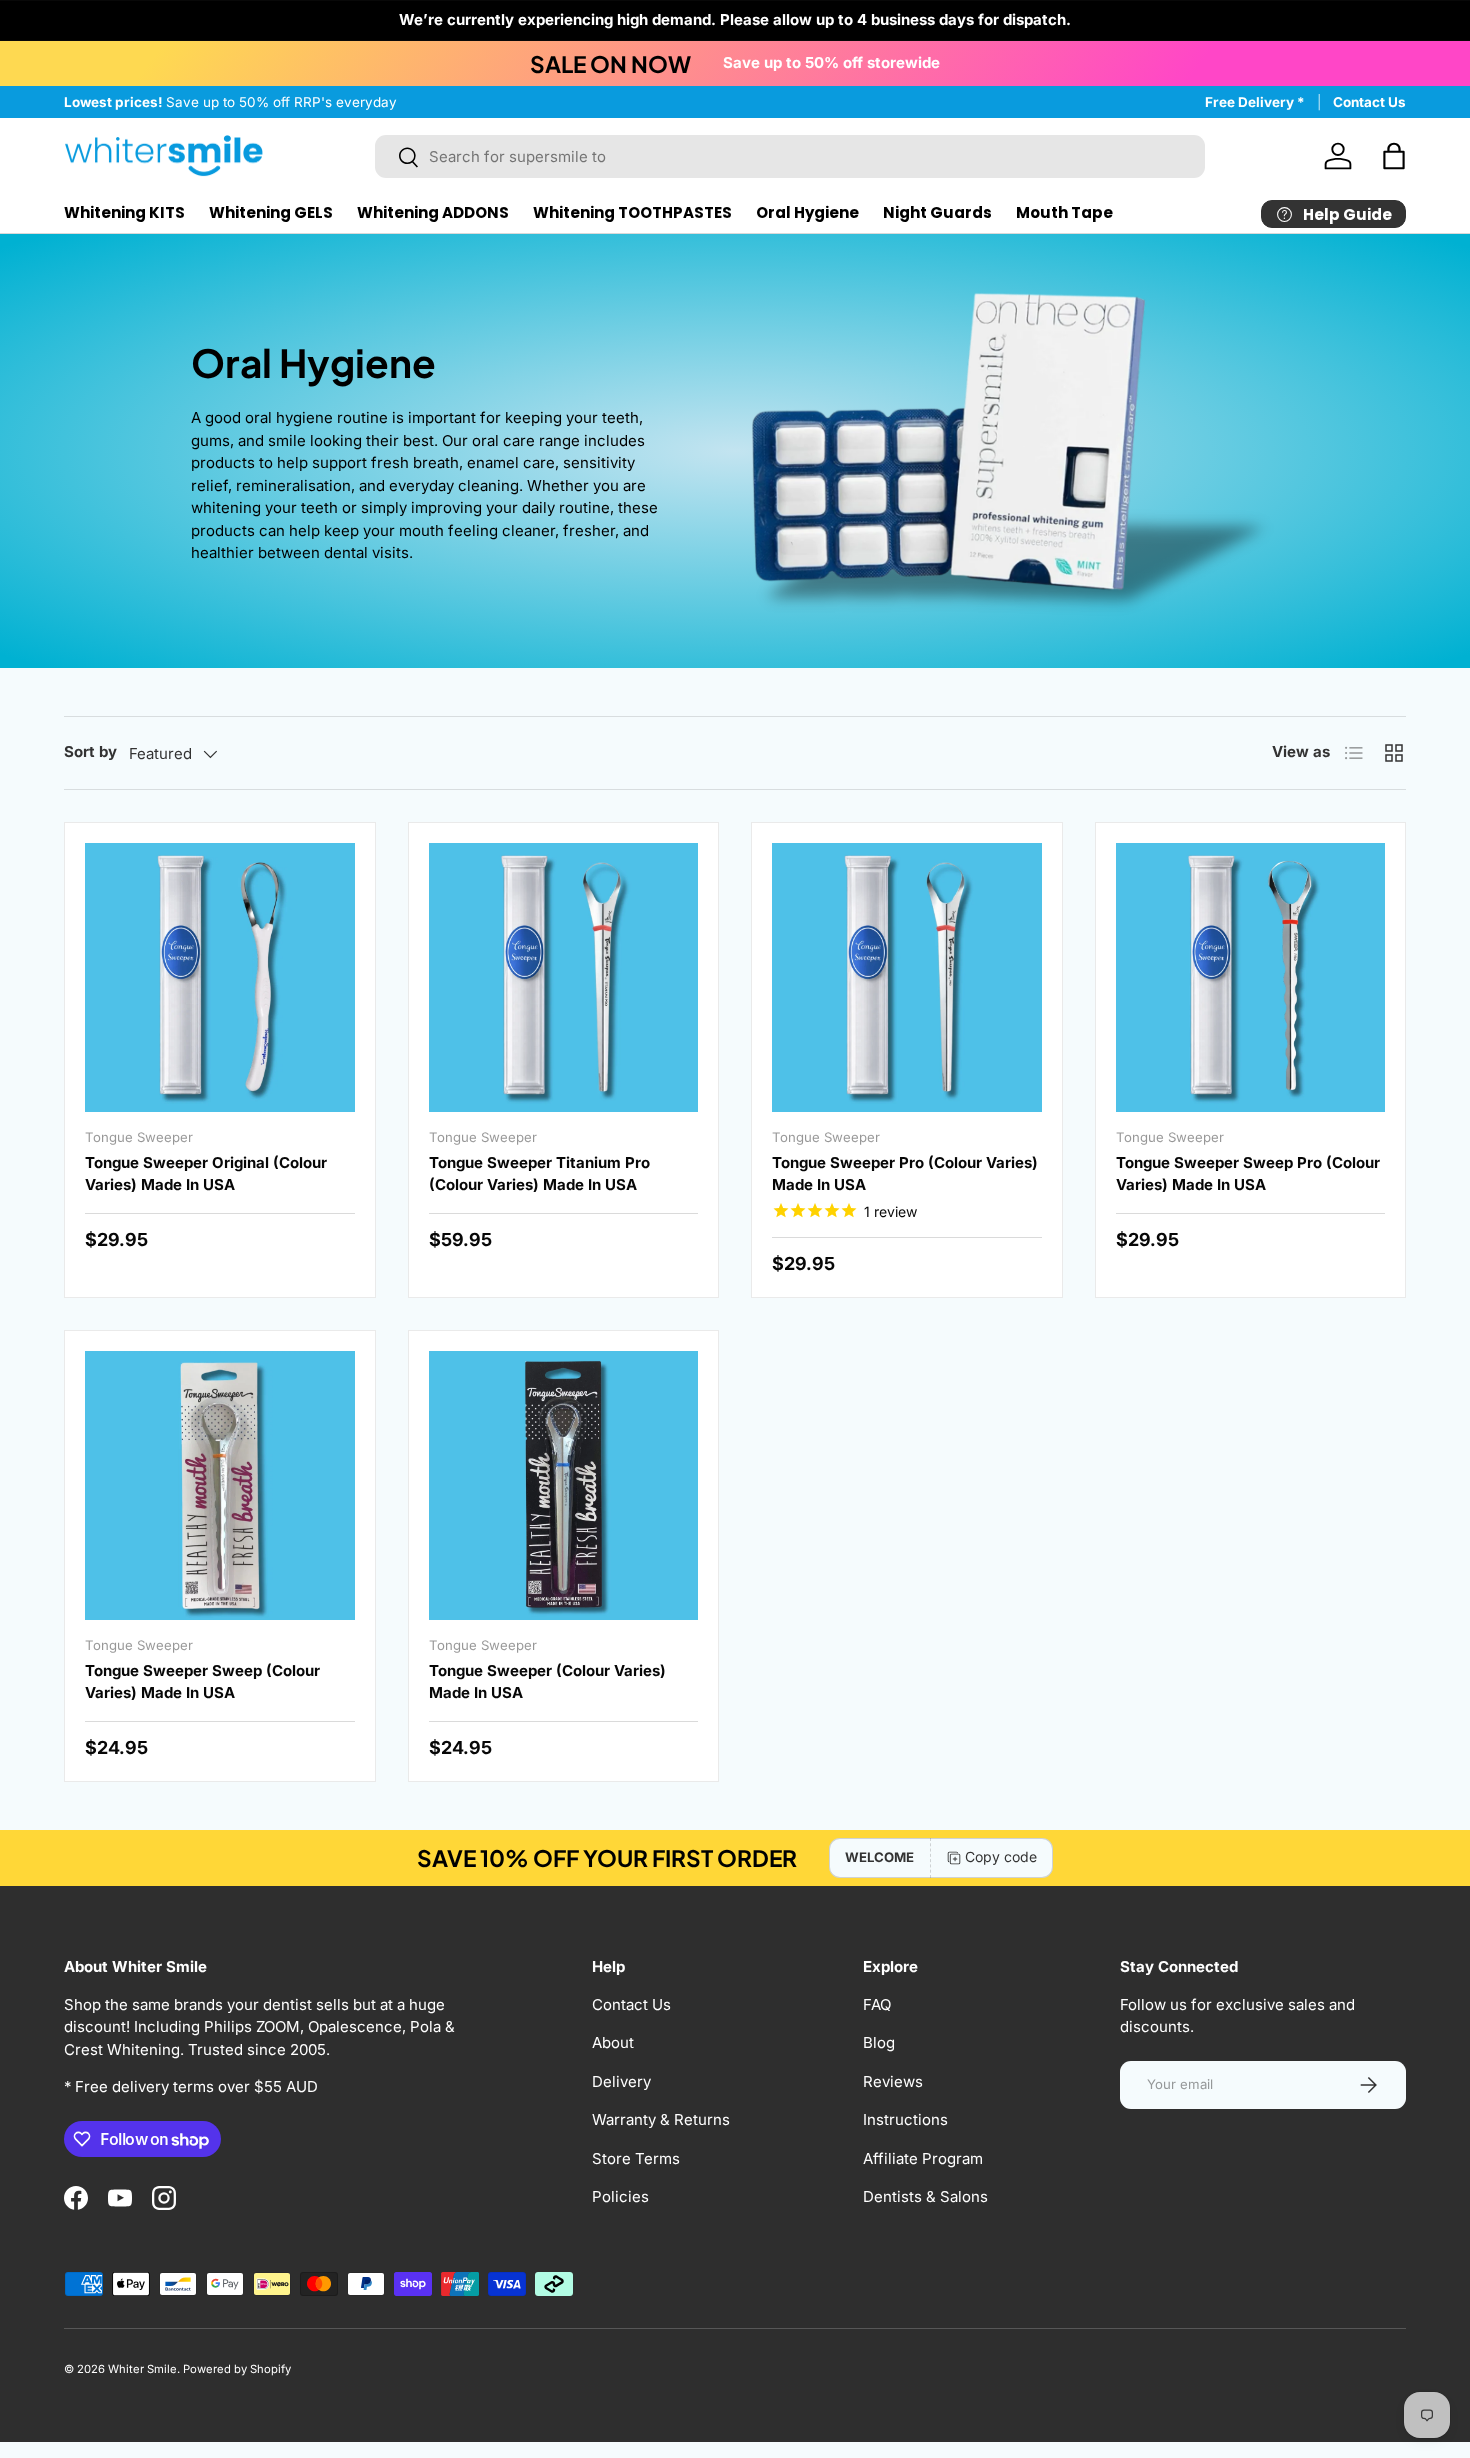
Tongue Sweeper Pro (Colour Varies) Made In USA (905, 1174)
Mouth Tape (1064, 212)
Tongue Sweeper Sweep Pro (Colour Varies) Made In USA (1248, 1174)
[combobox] (790, 156)
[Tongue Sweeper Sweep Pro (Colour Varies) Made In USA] (1251, 978)
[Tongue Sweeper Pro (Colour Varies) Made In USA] (907, 978)
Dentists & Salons (925, 2196)
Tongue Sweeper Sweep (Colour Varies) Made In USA (202, 1682)
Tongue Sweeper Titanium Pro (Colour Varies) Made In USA (539, 1174)
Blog (879, 2042)
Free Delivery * (1255, 102)
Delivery (621, 2081)
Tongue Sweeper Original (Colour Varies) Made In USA (206, 1174)
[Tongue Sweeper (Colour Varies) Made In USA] (564, 1486)
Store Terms (636, 2158)
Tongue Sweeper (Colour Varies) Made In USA (547, 1682)
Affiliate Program (923, 2158)
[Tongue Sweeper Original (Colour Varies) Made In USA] (220, 978)
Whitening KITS (124, 212)
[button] (1394, 156)
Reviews (893, 2081)
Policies (620, 2196)
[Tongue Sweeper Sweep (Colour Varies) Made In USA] (220, 1486)
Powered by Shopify (237, 2369)
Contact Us (1369, 102)
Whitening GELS (271, 212)
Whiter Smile (142, 2369)
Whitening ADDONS (433, 212)
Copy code (1001, 1856)
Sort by (90, 751)
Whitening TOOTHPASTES (632, 212)
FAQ (877, 2004)
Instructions (905, 2119)
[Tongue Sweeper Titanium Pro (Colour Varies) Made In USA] (564, 978)
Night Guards (937, 212)
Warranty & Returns (661, 2119)
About (613, 2042)
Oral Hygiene (807, 212)
